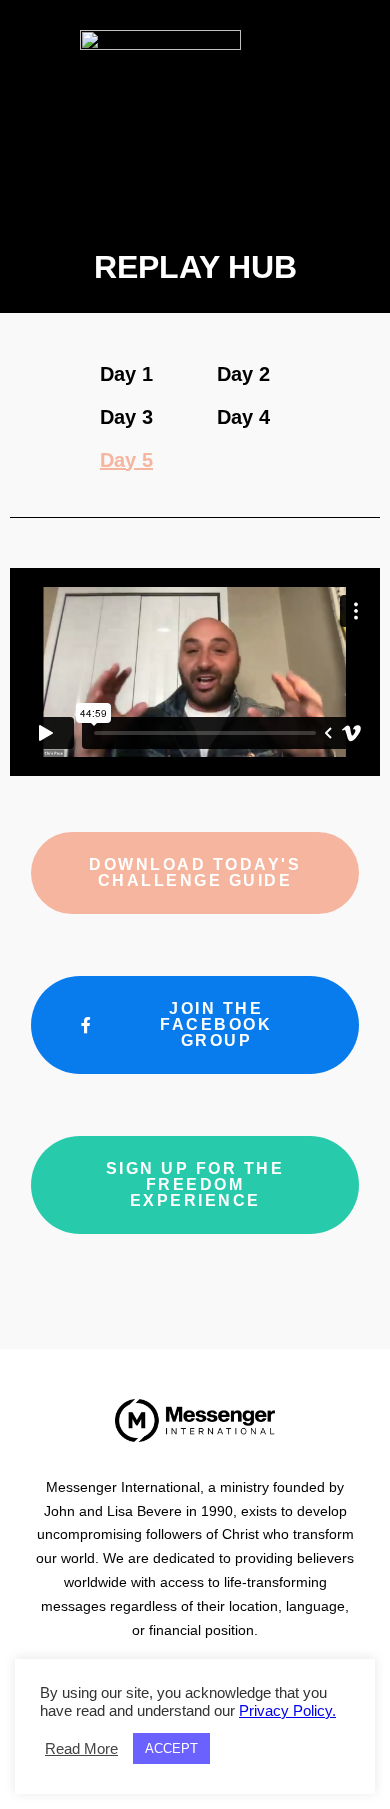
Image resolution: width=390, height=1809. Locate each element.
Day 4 (243, 417)
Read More (81, 1749)
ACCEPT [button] (171, 1748)
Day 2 (243, 374)
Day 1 (126, 374)
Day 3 (126, 417)
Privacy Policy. (287, 1711)
